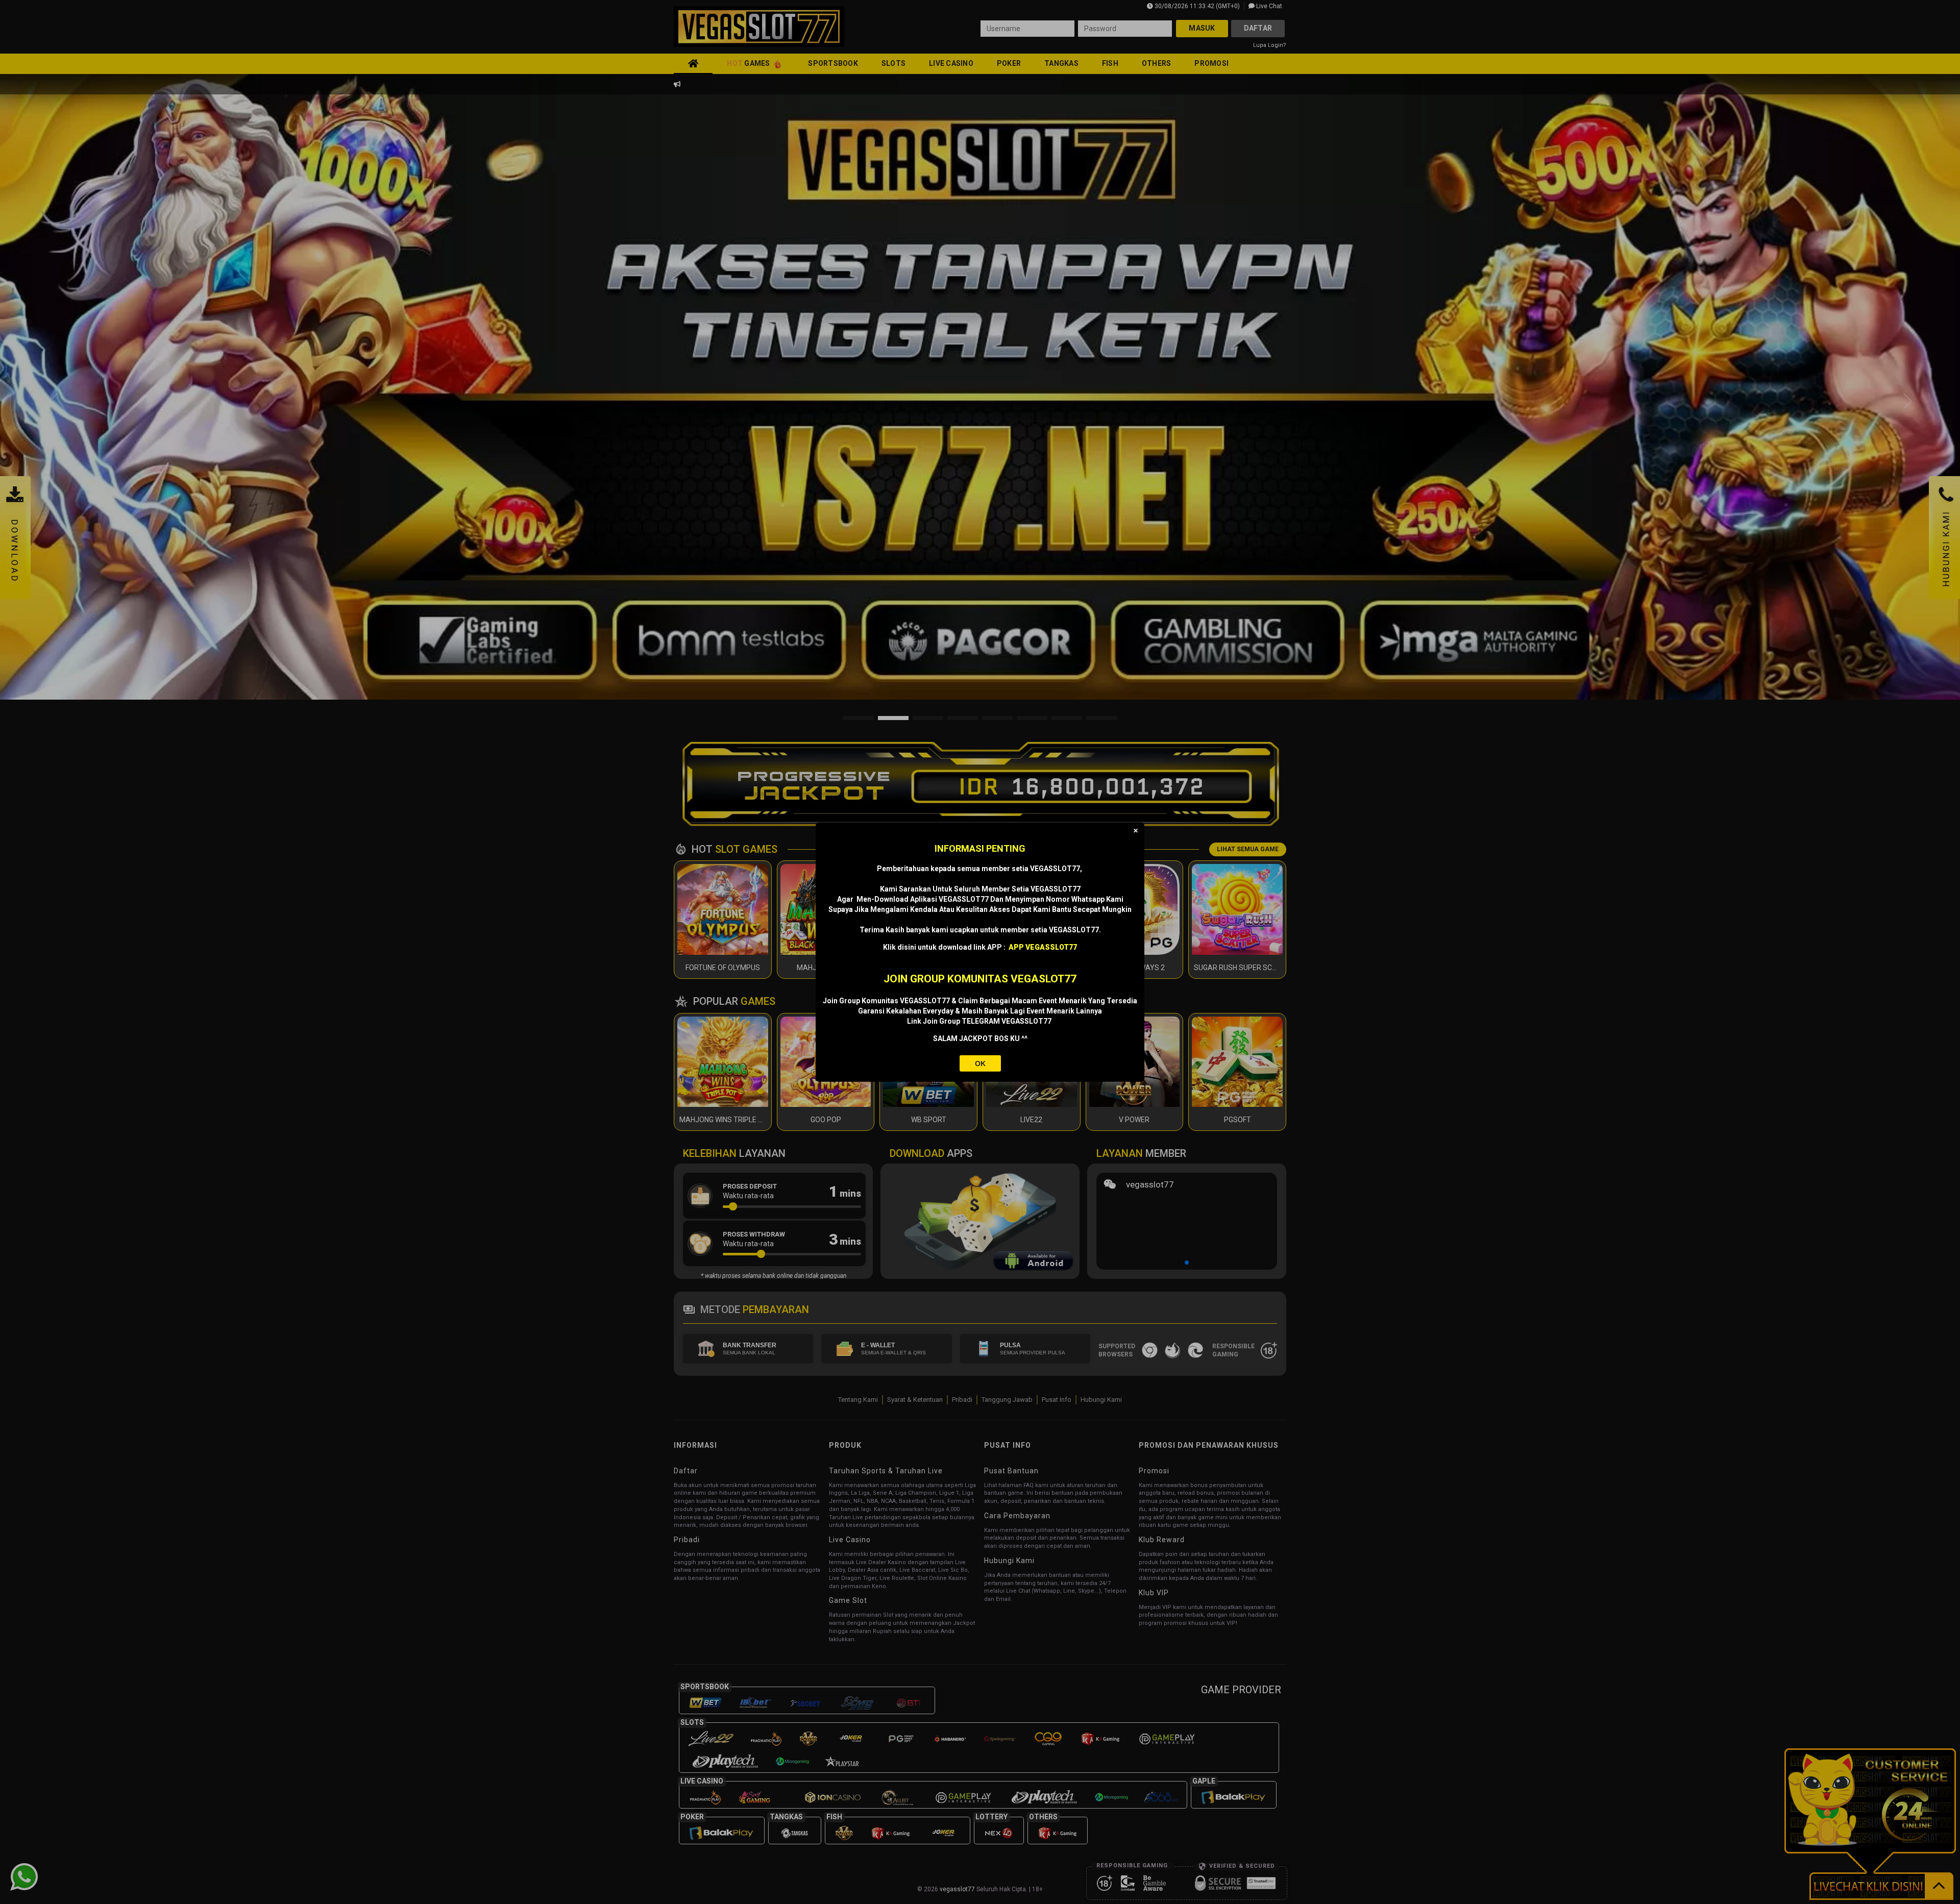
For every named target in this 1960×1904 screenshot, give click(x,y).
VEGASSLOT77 (1027, 1021)
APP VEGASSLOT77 (1043, 947)
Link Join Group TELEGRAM (954, 1021)
